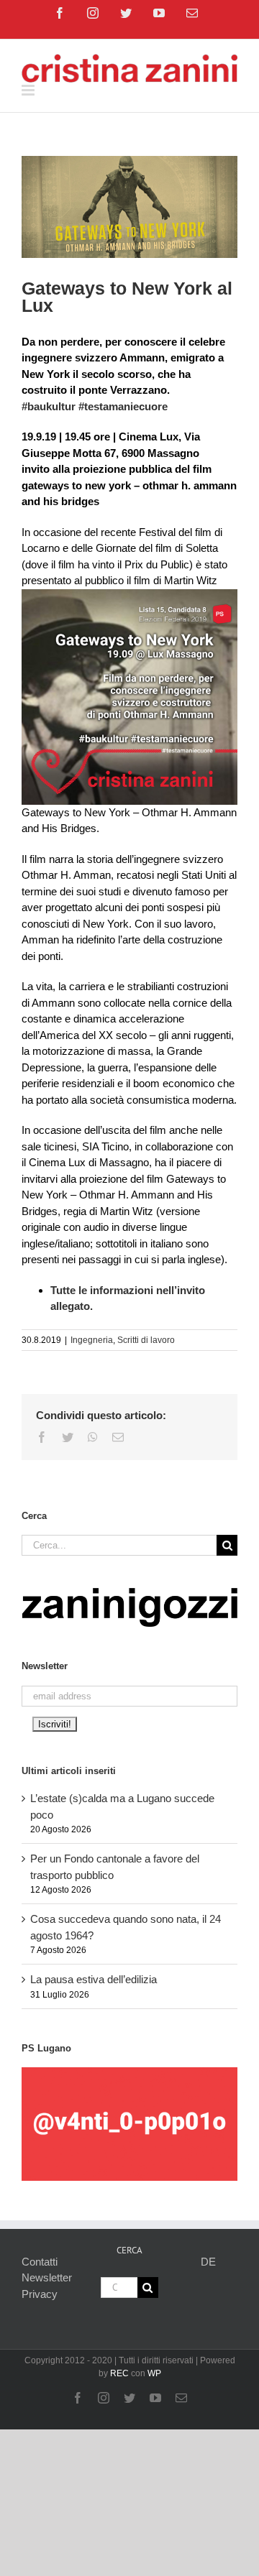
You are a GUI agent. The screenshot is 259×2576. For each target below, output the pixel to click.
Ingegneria (92, 1340)
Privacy (40, 2294)
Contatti (40, 2262)
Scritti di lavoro (146, 1340)
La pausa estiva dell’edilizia (94, 1979)
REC (119, 2373)
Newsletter (47, 2277)
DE (208, 2262)
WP (154, 2373)
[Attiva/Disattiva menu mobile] (29, 90)
